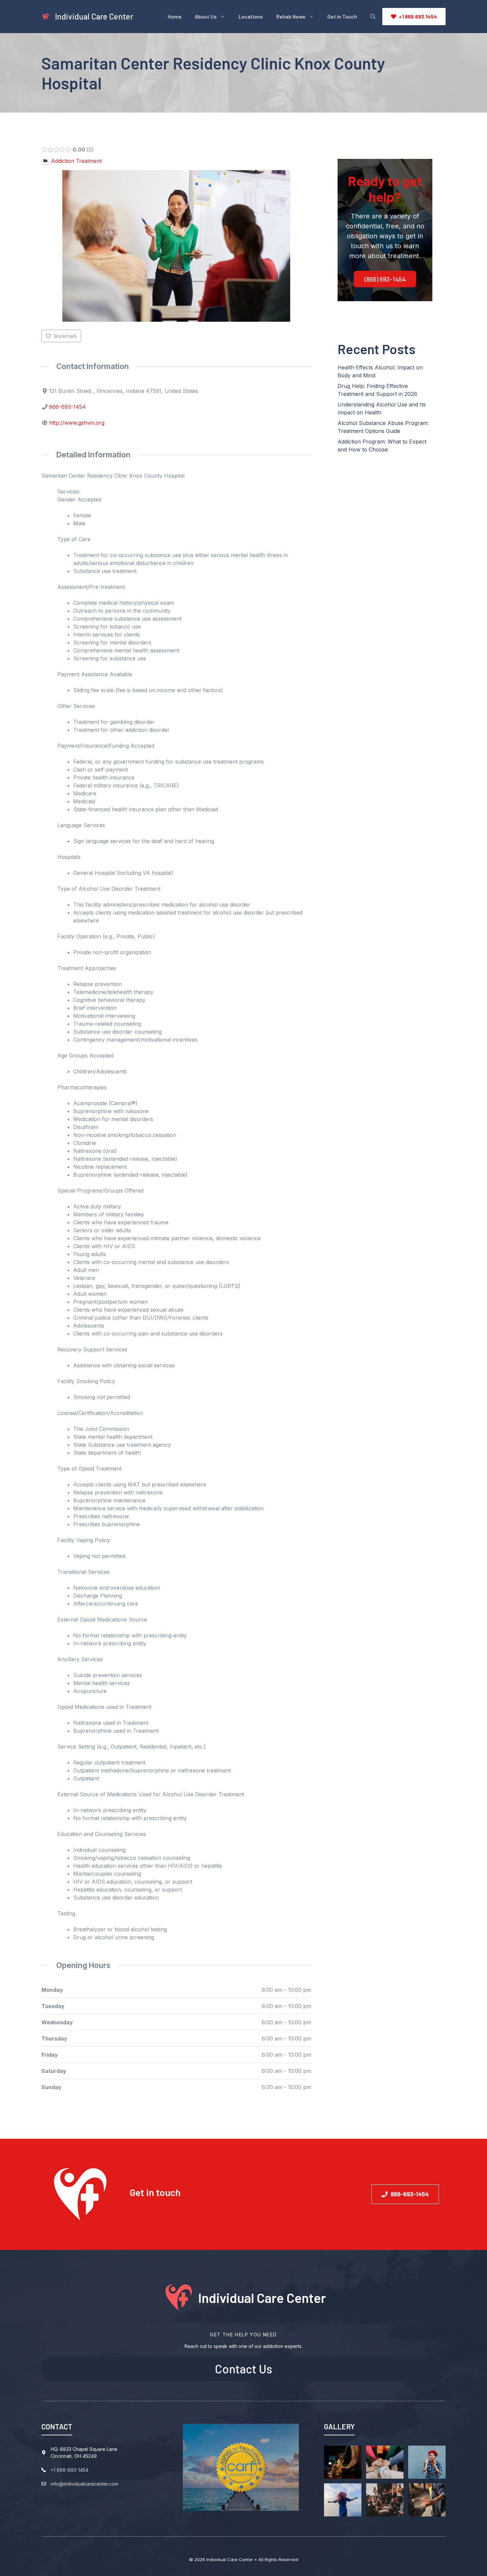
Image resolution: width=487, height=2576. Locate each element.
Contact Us (244, 2369)
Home (175, 16)
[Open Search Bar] (373, 17)
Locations (251, 16)
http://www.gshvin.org (77, 423)
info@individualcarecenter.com (84, 2484)
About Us (206, 16)
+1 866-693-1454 (70, 2470)
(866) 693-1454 (385, 279)
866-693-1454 (67, 407)
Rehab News (291, 16)
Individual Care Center (94, 16)
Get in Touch (342, 16)
